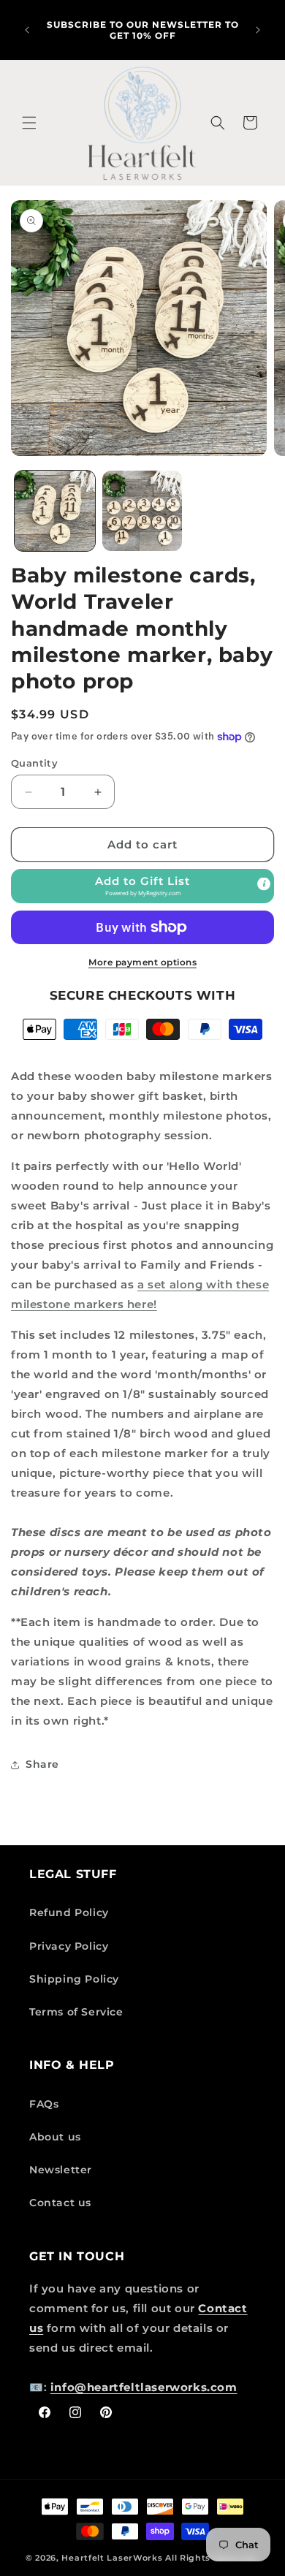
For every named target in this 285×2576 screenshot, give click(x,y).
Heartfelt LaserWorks (112, 2558)
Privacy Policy (69, 1946)
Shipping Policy (74, 1979)
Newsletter (61, 2170)
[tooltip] (264, 884)
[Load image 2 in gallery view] (142, 511)
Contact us (60, 2203)
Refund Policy (69, 1912)
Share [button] (42, 1764)
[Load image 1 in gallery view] (55, 511)
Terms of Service (76, 2012)
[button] (29, 123)
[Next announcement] (258, 30)
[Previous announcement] (27, 30)
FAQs (44, 2104)
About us (55, 2137)
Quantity (34, 763)
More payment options (142, 962)
